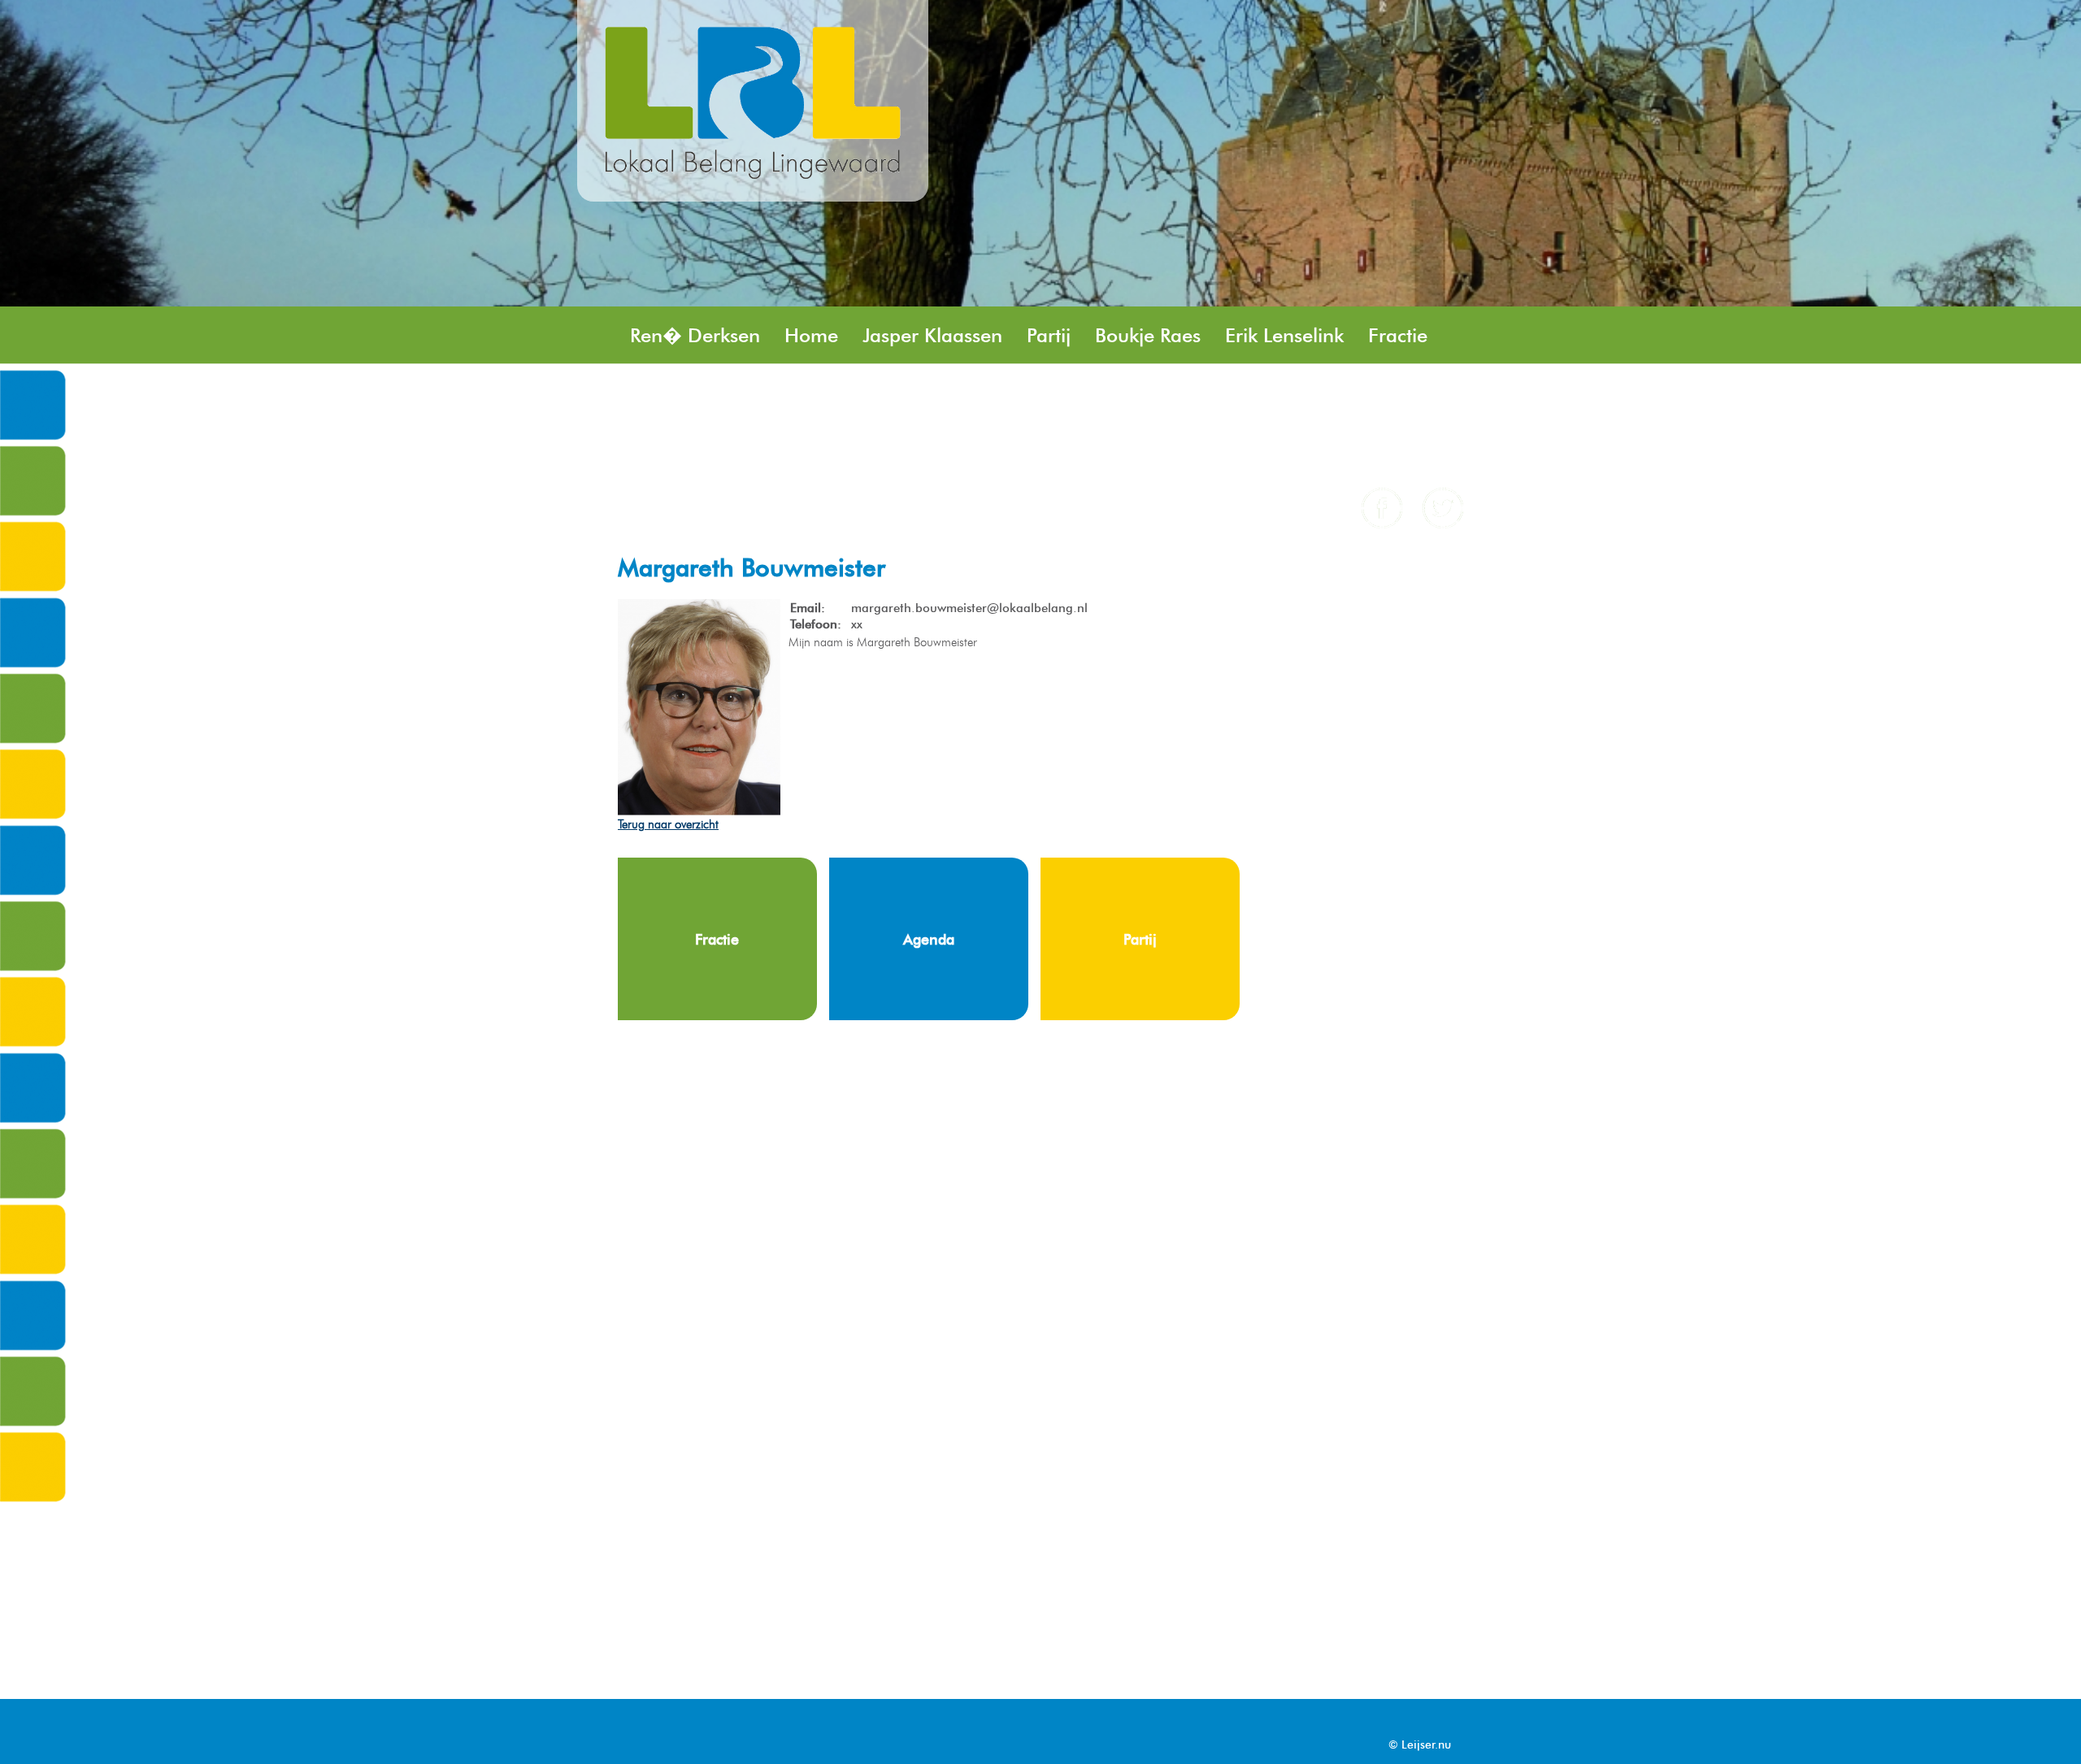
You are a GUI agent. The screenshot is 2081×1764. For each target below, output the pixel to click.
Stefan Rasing (809, 393)
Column (665, 451)
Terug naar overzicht (668, 824)
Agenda (759, 451)
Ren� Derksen (695, 335)
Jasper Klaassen (932, 335)
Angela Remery (977, 451)
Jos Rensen (678, 393)
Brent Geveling (1121, 393)
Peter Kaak (1258, 393)
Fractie (1398, 335)
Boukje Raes (1148, 335)
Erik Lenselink (1284, 335)
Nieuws (1362, 393)
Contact (852, 451)
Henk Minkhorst (962, 393)
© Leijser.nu (1420, 1745)
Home (811, 335)
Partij (1049, 335)
